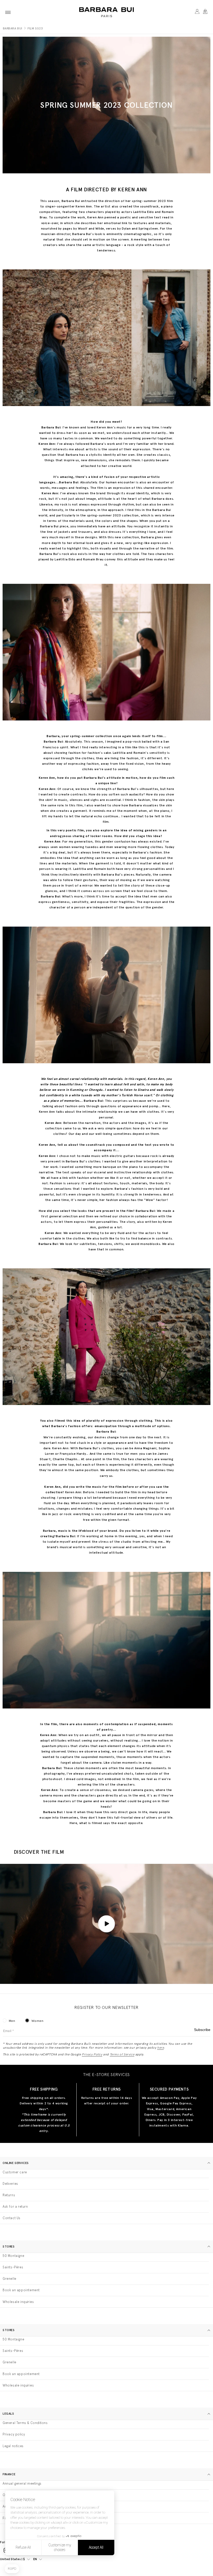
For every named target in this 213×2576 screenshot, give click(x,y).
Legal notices (13, 2446)
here (160, 2048)
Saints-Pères (13, 2267)
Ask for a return (15, 2207)
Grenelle (9, 2279)
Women (37, 2021)
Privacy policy (14, 2434)
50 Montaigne (13, 2256)
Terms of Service (122, 2054)
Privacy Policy (92, 2054)
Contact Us (12, 2218)
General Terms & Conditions (25, 2423)
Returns (9, 2195)
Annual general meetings (22, 2483)
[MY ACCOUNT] (197, 12)
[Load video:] (106, 1924)
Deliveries (10, 2184)
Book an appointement (21, 2290)
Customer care (15, 2172)
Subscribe (202, 2030)
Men (12, 2021)
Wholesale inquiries (18, 2302)
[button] (8, 12)
